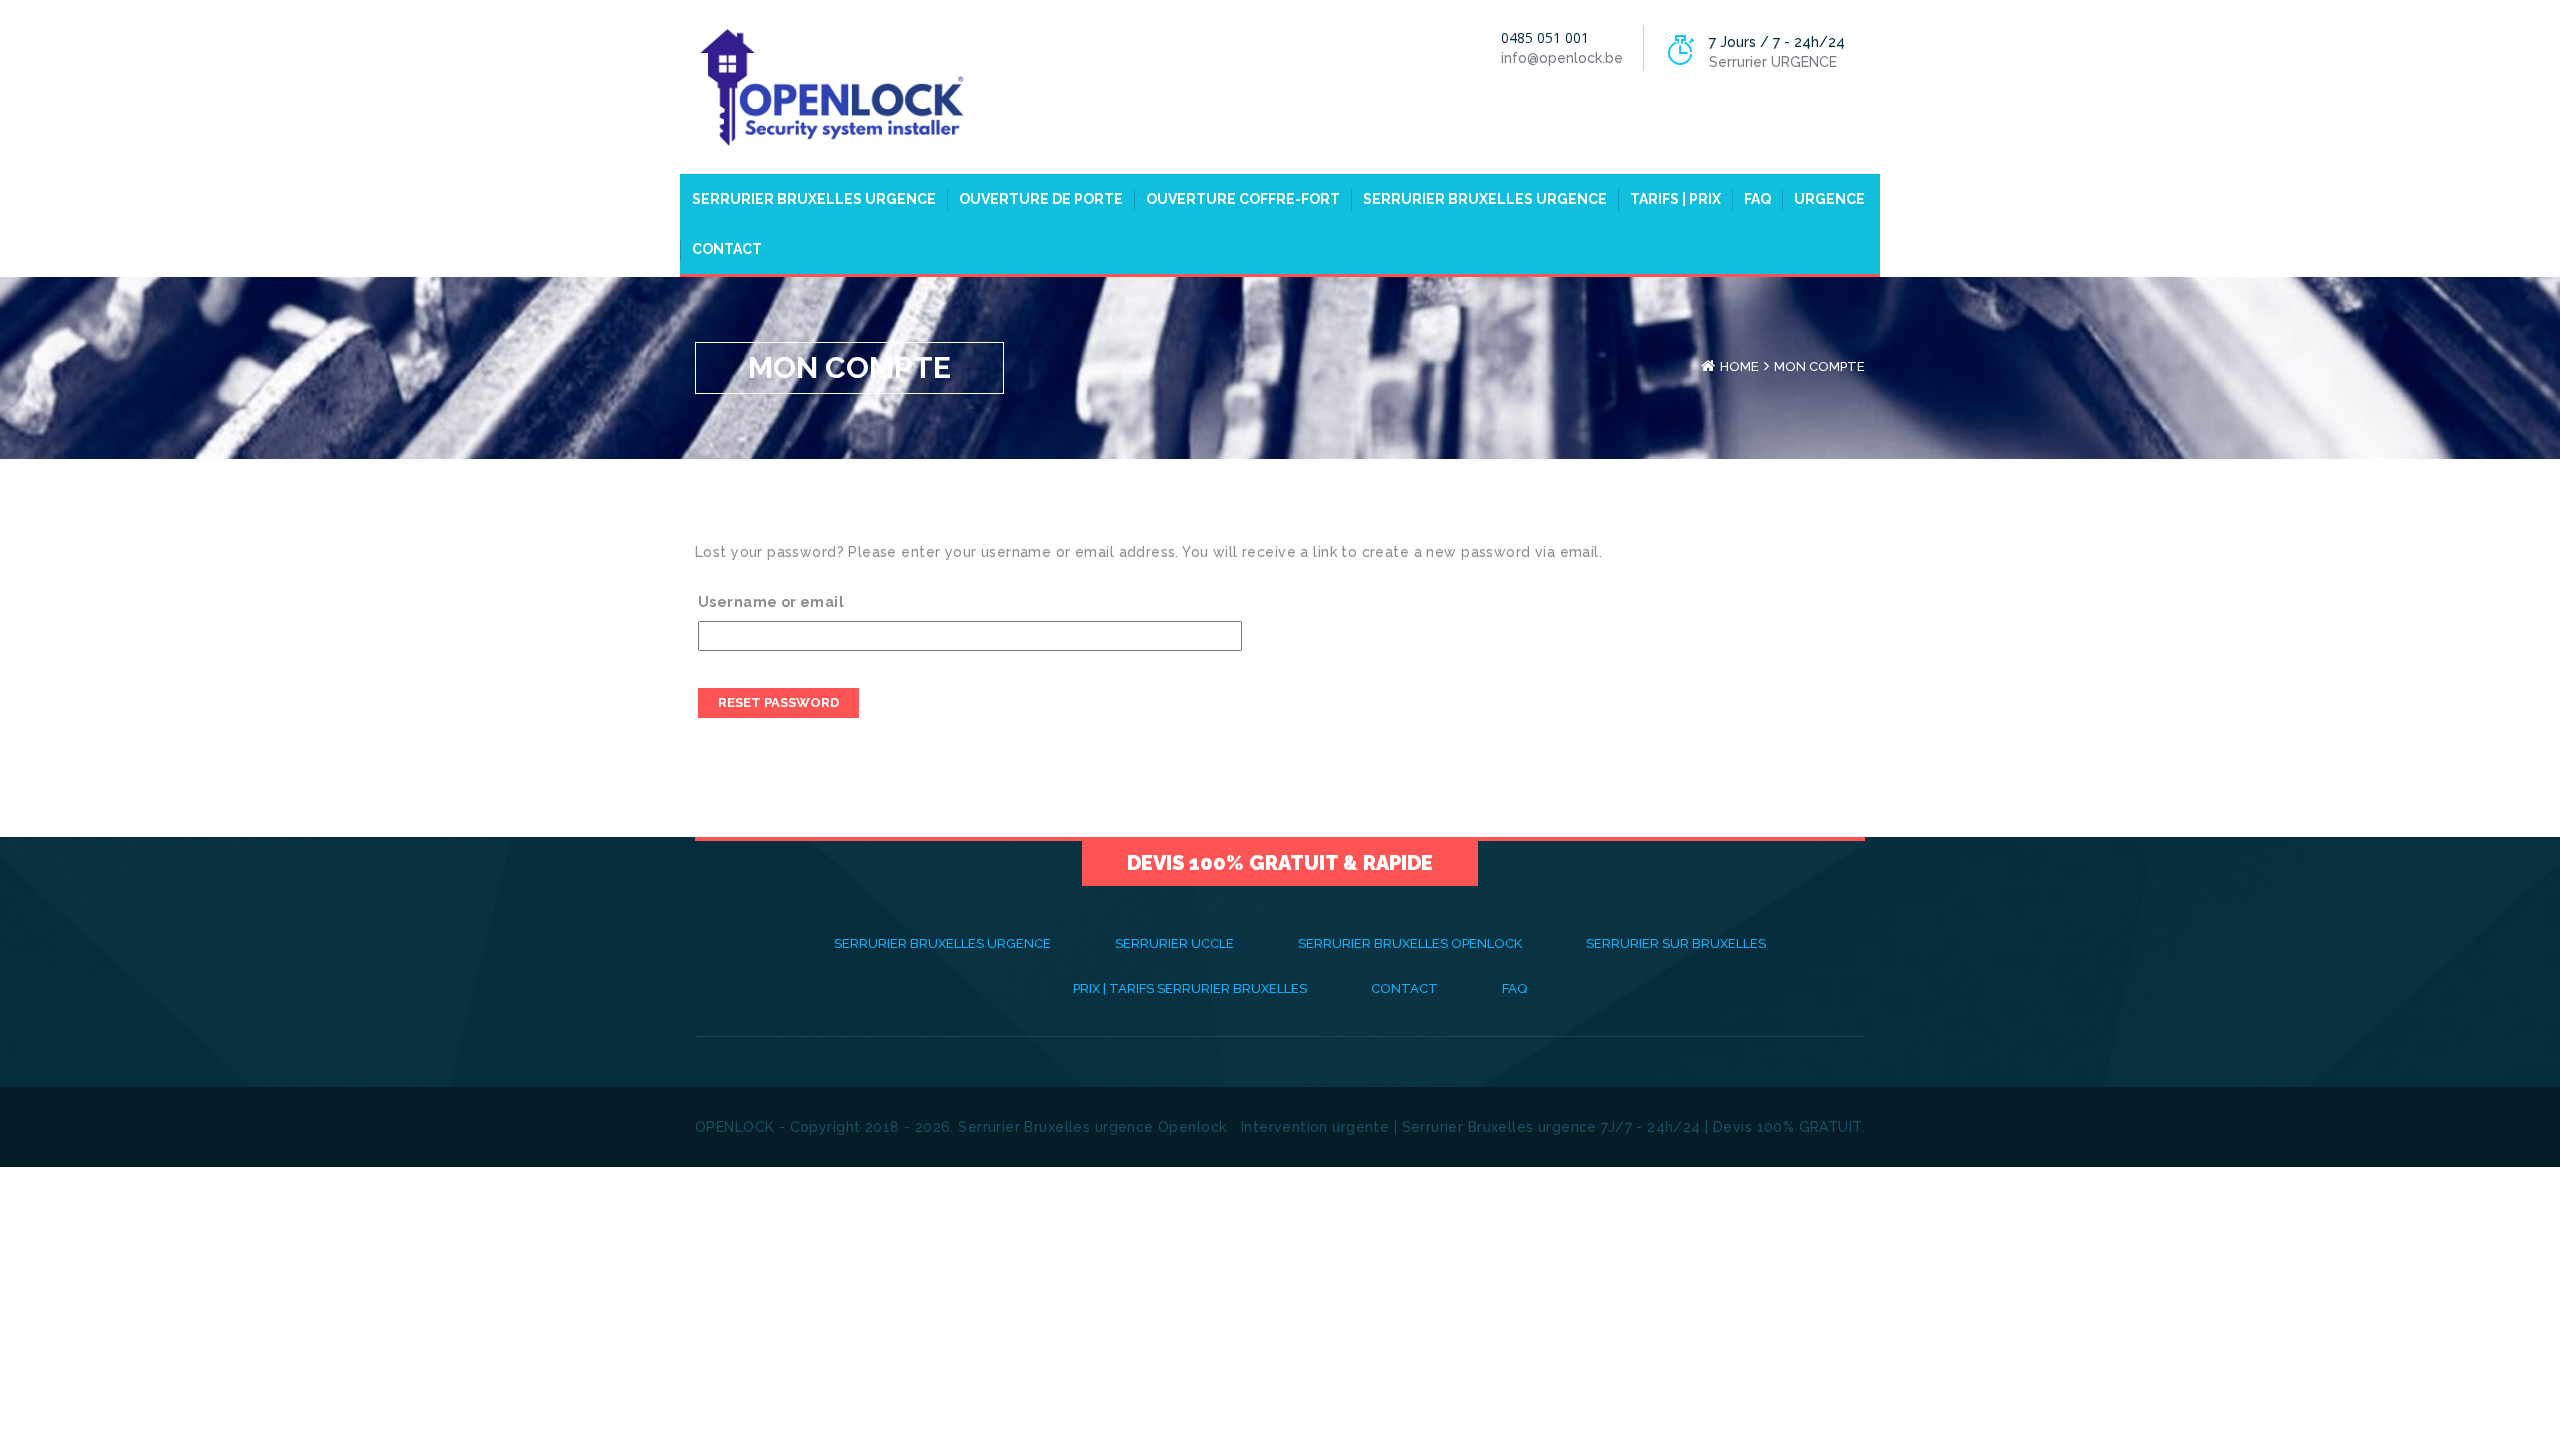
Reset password (778, 702)
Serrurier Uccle (1174, 943)
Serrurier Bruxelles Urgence (814, 199)
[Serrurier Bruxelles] (830, 86)
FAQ (1757, 199)
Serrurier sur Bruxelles (1676, 943)
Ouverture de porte (1041, 199)
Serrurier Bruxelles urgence (1485, 199)
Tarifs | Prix (1675, 199)
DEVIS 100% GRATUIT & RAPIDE (1280, 863)
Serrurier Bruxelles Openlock (1410, 943)
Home (1739, 366)
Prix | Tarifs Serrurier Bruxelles (1190, 988)
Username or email (771, 602)
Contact (727, 249)
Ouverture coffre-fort (1243, 199)
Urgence (1829, 199)
